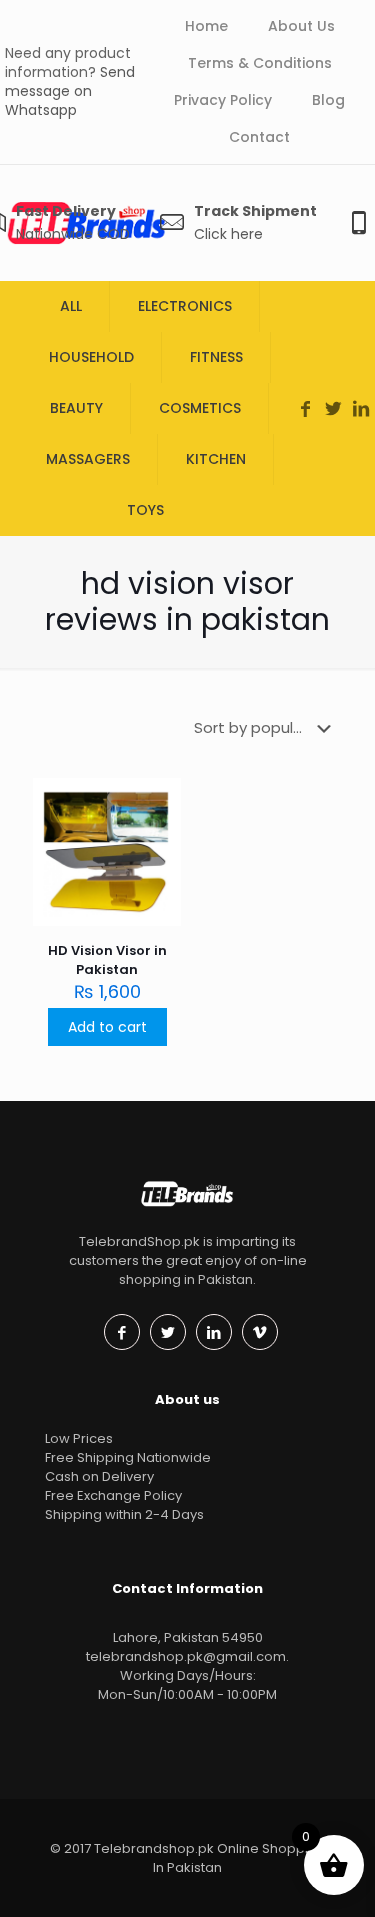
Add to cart (107, 1027)
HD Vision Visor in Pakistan (107, 960)
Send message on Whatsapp (70, 91)
